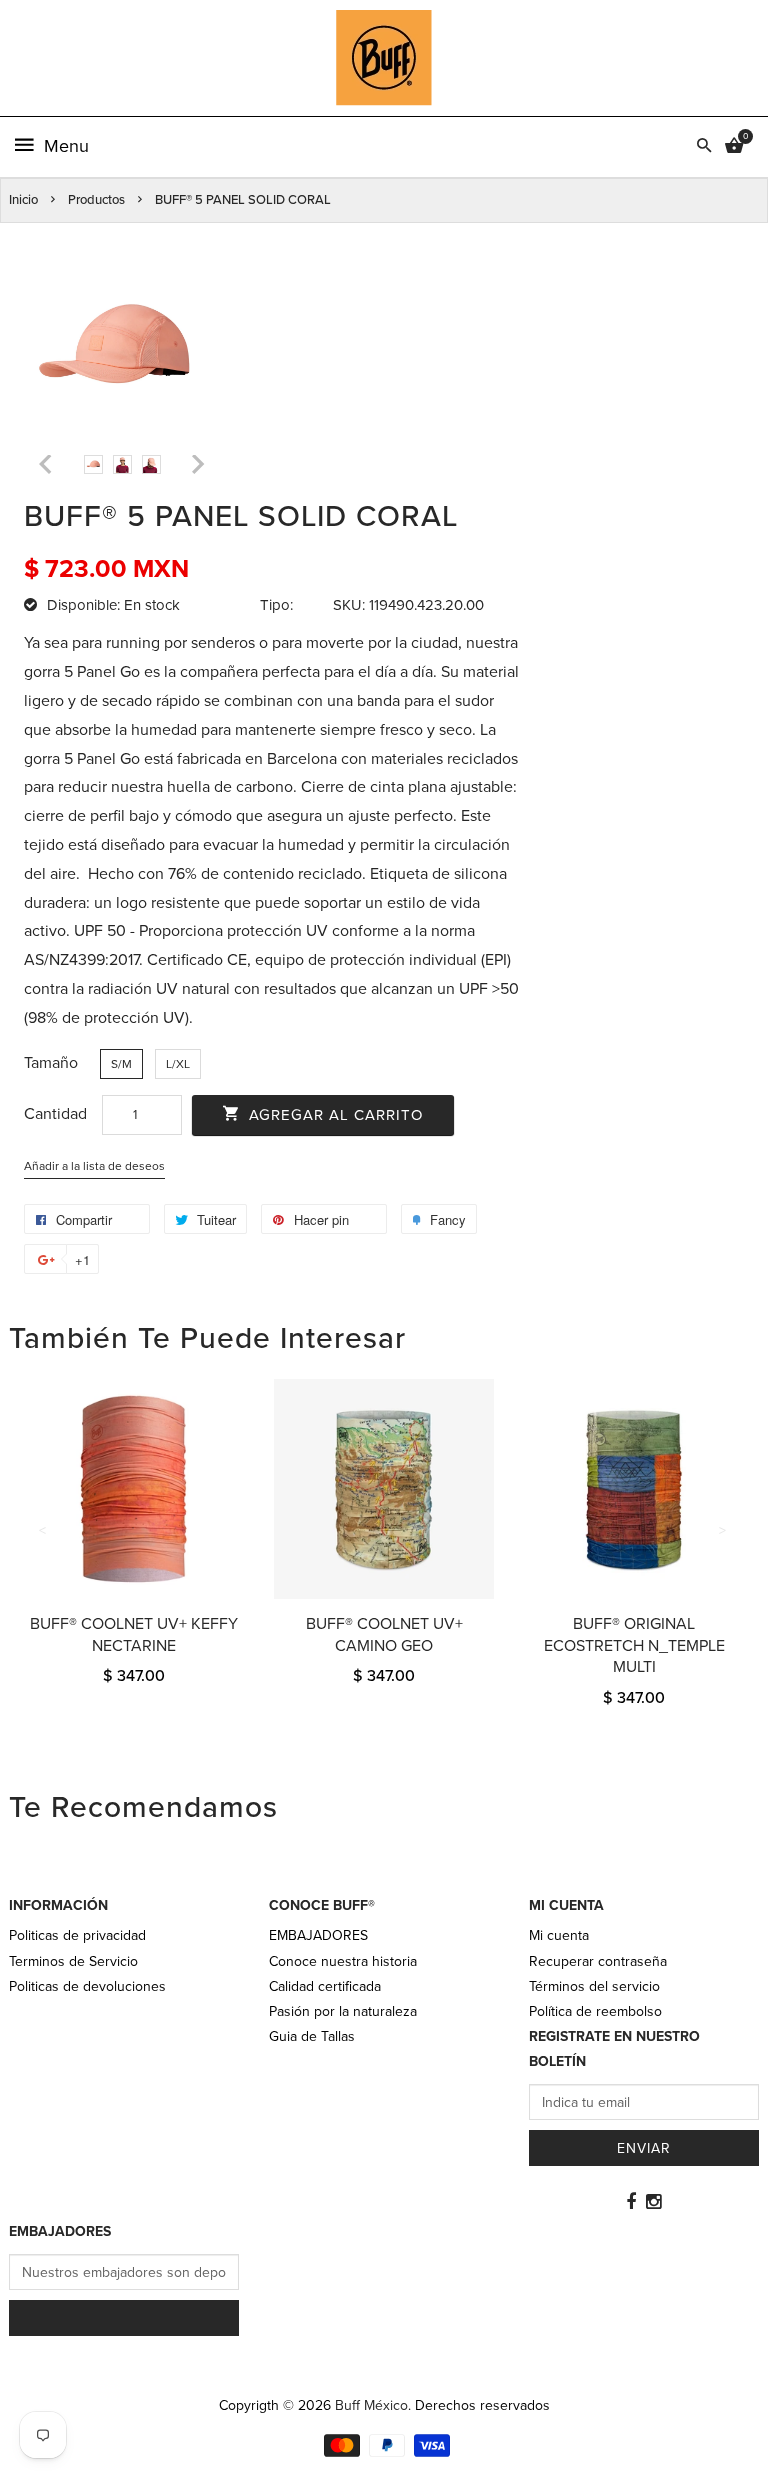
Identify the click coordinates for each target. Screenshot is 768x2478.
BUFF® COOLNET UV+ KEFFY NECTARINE (134, 1635)
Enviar (644, 2148)
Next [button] (724, 1531)
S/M (121, 1064)
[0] (734, 147)
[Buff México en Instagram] (653, 2202)
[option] (93, 464)
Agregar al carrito (333, 1115)
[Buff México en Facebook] (631, 2202)
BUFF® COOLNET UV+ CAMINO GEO (384, 1635)
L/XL (178, 1064)
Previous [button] (44, 1531)
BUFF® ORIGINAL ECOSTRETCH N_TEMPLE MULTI (634, 1645)
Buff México (371, 2405)
